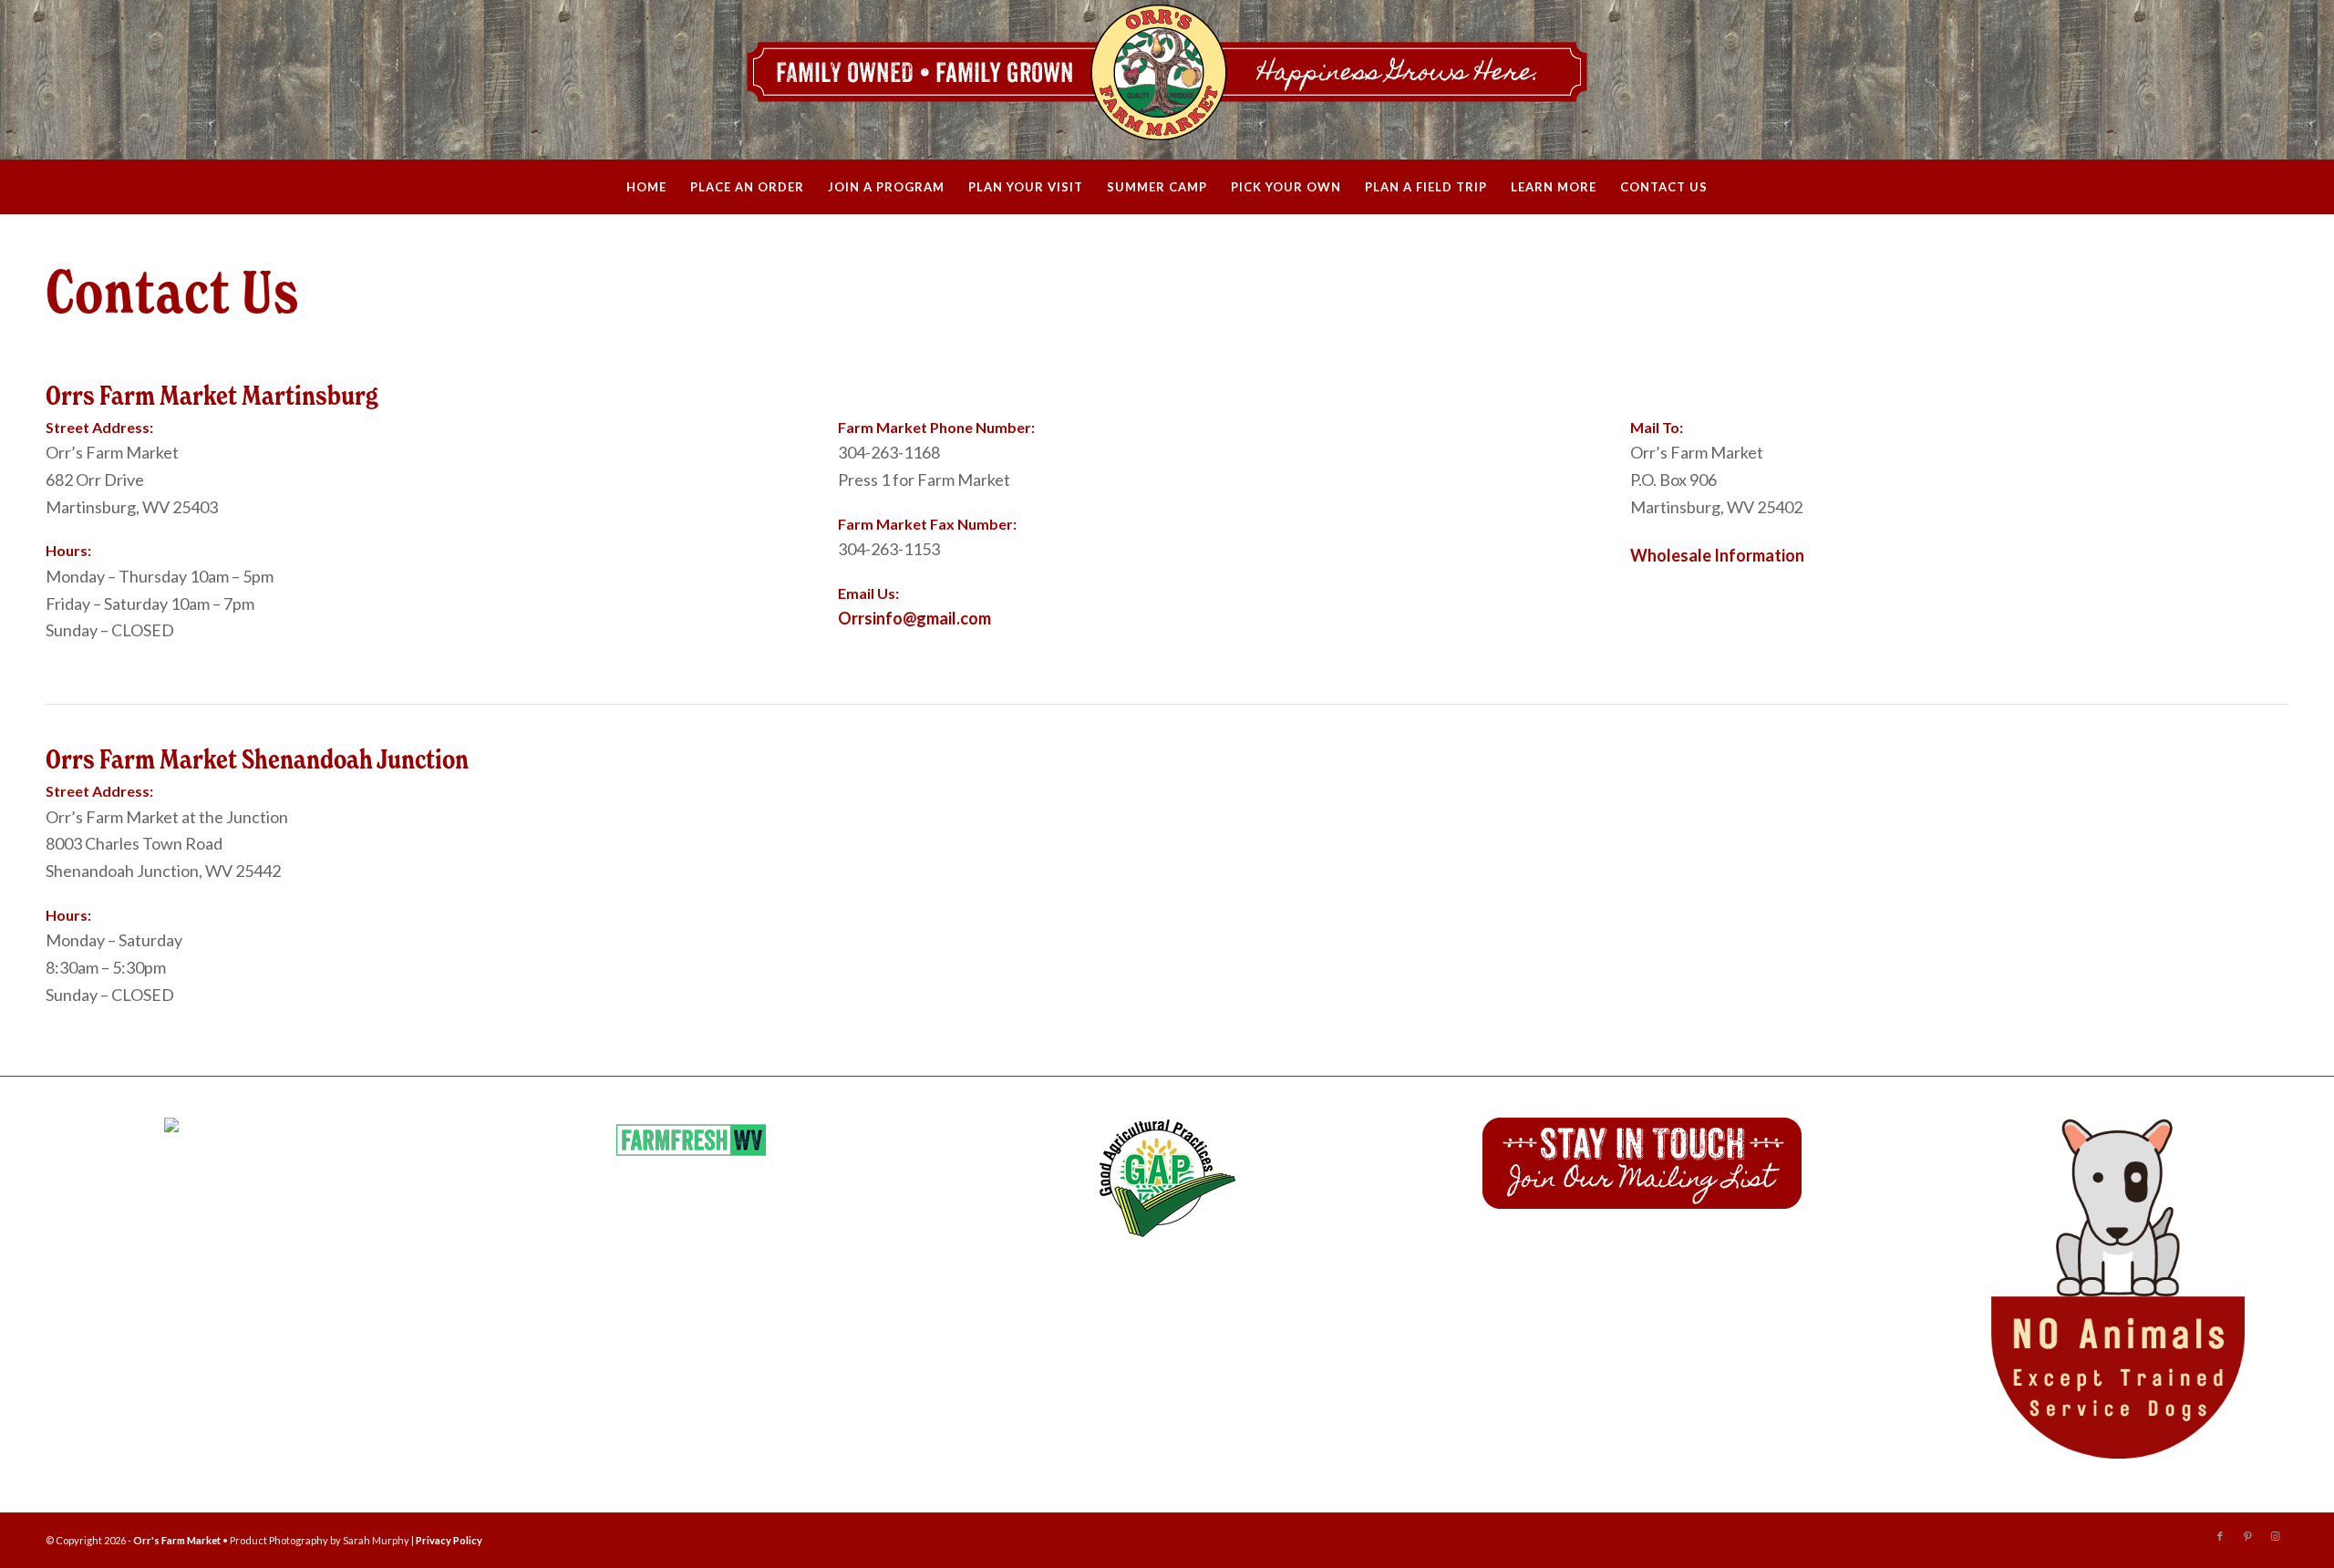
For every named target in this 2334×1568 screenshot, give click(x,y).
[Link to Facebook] (2220, 1536)
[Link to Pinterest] (2247, 1536)
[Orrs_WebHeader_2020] (1167, 80)
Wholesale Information (1717, 555)
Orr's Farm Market (177, 1540)
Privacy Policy (449, 1540)
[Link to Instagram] (2275, 1536)
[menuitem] (646, 187)
